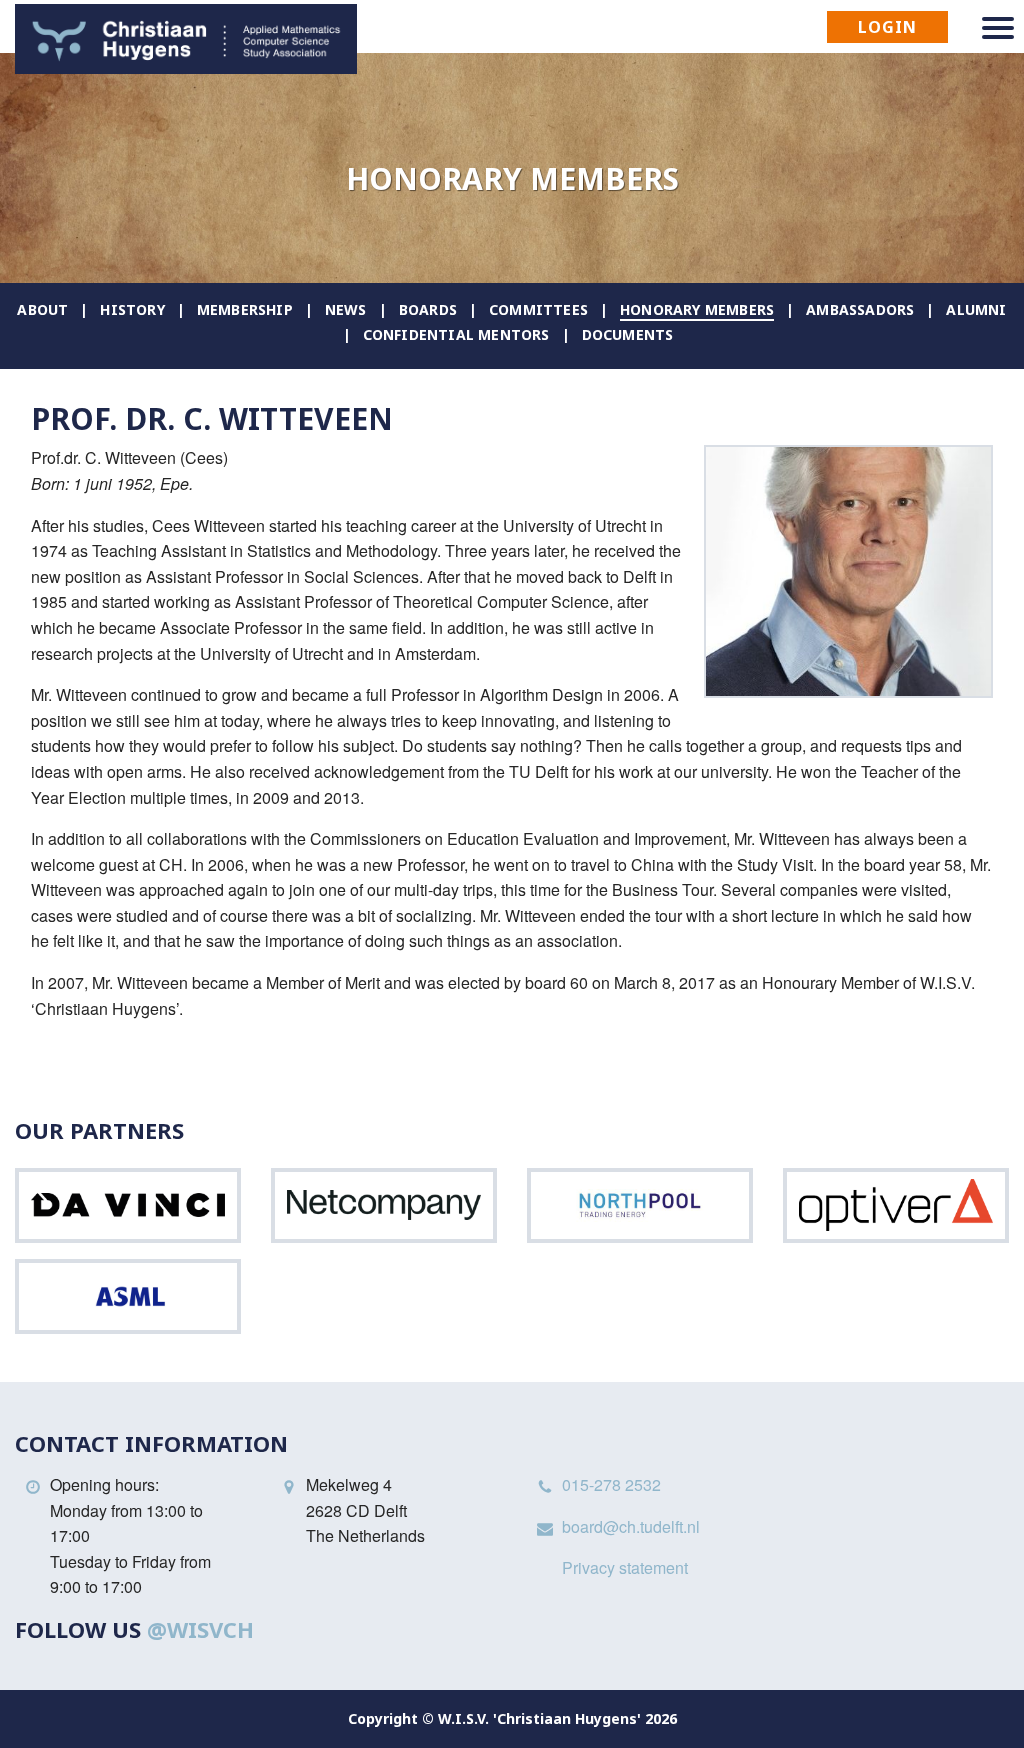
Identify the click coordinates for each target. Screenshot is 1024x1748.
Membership (245, 309)
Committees (538, 309)
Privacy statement (625, 1567)
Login (887, 27)
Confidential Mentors (456, 334)
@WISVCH (200, 1629)
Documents (628, 334)
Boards (428, 309)
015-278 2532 (611, 1484)
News (346, 309)
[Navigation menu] (998, 28)
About (42, 309)
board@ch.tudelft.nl (631, 1526)
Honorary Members (697, 309)
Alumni (976, 309)
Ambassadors (860, 309)
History (132, 309)
